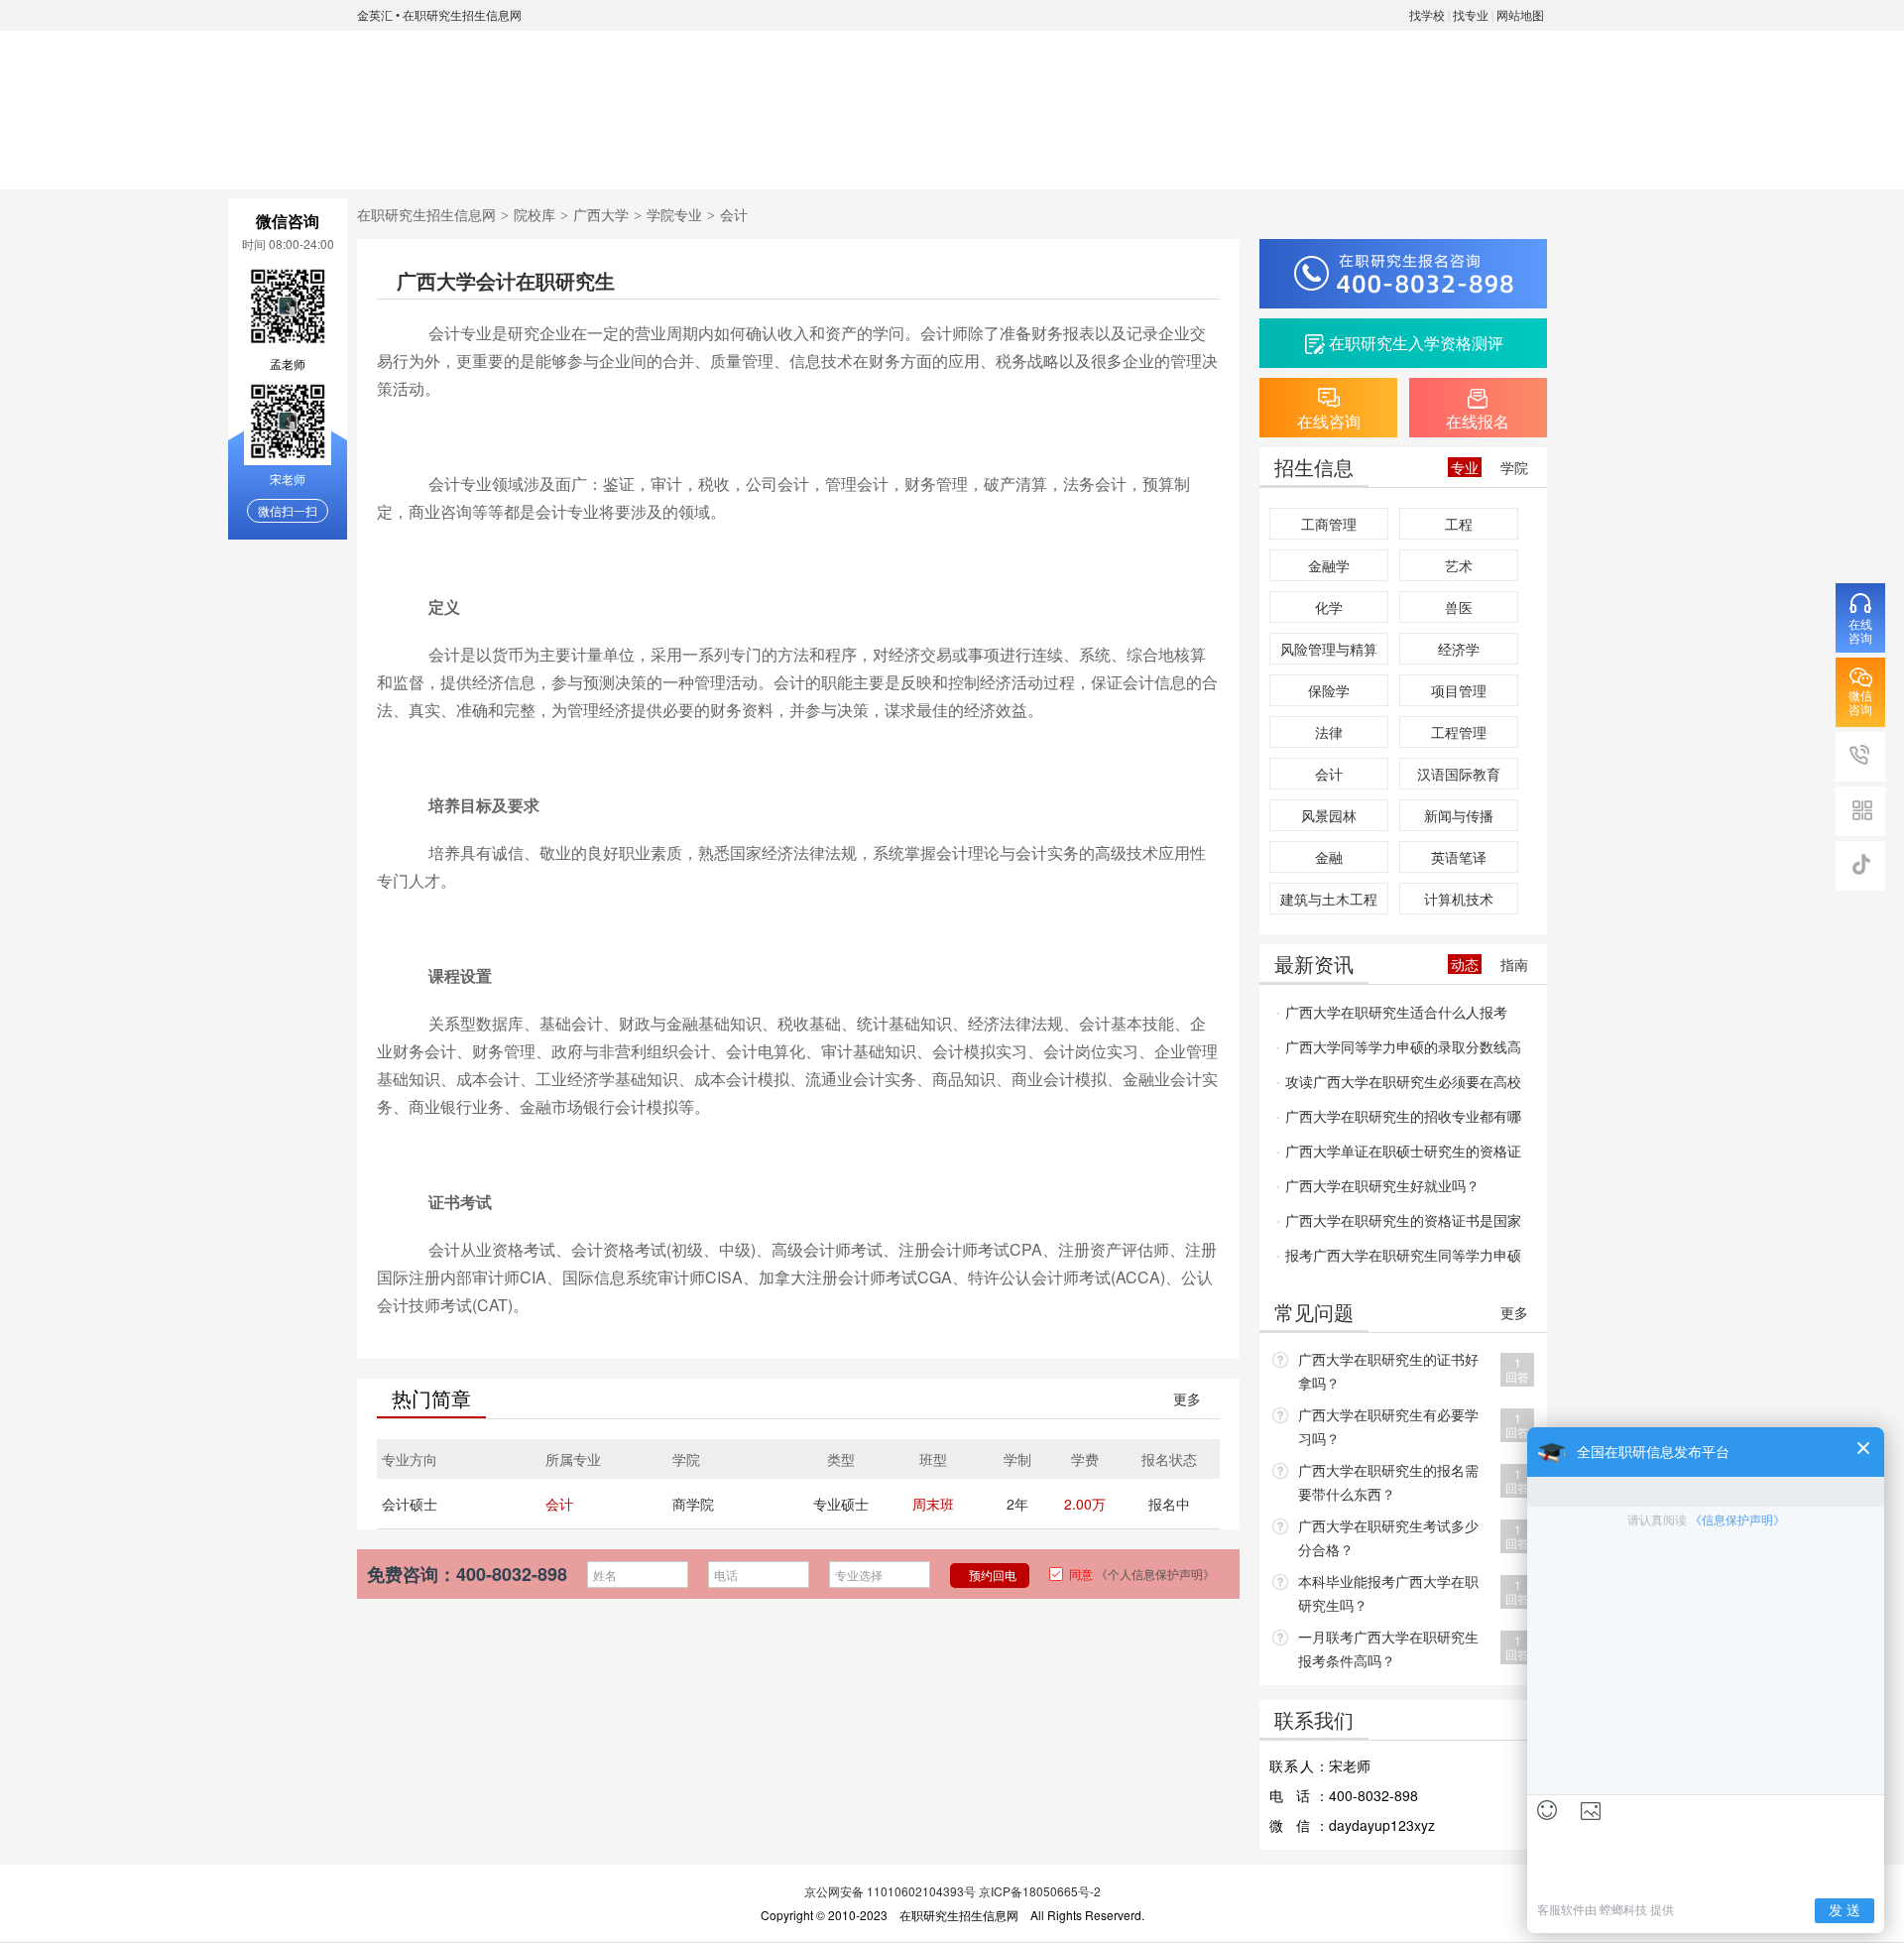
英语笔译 (1459, 857)
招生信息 (892, 154)
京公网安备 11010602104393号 (890, 1891)
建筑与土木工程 (1329, 899)
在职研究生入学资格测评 (1416, 343)
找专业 (1471, 14)
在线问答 (1130, 154)
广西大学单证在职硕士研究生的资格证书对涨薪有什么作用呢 (1399, 1154)
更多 (1187, 1398)
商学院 (693, 1504)
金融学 (1329, 565)
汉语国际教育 (1459, 774)
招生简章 (773, 154)
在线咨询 (1368, 154)
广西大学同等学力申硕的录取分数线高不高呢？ (1399, 1050)
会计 (559, 1504)
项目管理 (1459, 690)
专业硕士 (841, 1504)
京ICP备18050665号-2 (1040, 1891)
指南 (1514, 964)
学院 (1514, 467)
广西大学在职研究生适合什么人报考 (1396, 1012)
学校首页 (416, 154)
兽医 (1459, 607)
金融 (1329, 857)
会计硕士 (410, 1504)
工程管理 (1459, 732)
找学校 (1427, 14)
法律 (1329, 732)
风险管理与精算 (1329, 649)
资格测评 (1249, 154)
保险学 (1329, 690)
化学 (1329, 607)
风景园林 (1329, 815)
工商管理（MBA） (1329, 527)
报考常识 (1011, 154)
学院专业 (654, 154)
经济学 (1459, 649)
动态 (1465, 964)
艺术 (1459, 565)
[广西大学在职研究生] (455, 80)
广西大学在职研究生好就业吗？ (1382, 1185)
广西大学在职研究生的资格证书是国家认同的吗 (1399, 1224)
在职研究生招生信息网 (462, 14)
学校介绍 (535, 154)
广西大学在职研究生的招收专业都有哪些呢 (1399, 1120)
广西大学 (601, 214)
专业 (1465, 467)
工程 (1459, 524)
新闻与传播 (1459, 815)
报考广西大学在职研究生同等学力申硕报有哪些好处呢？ (1399, 1259)
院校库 (535, 214)
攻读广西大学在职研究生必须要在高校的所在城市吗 (1399, 1085)
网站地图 (1520, 14)
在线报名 (1487, 154)
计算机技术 (1459, 899)
